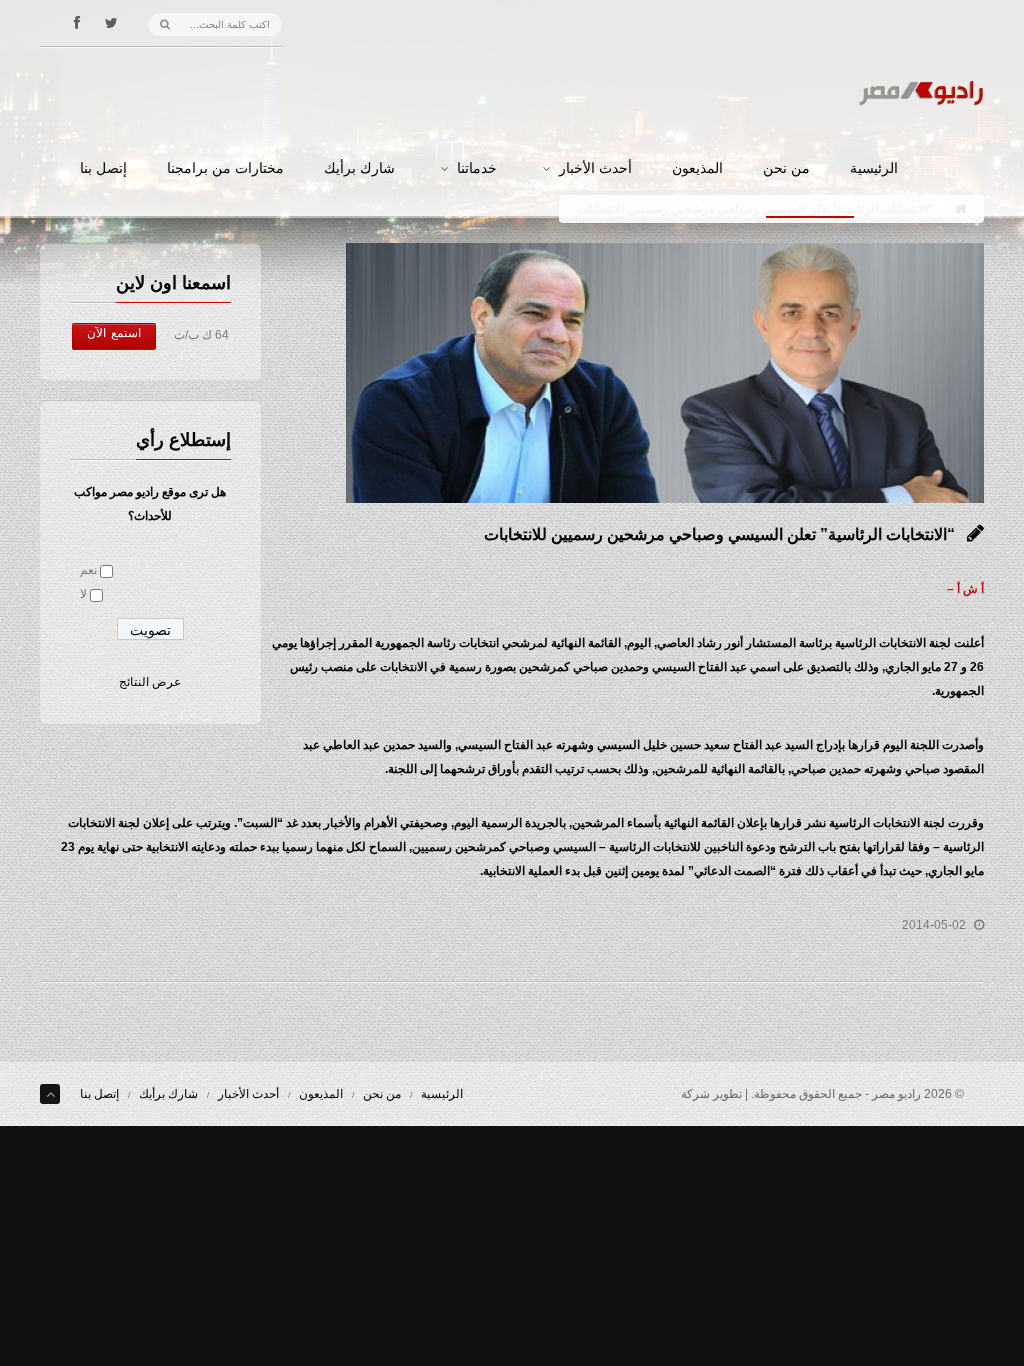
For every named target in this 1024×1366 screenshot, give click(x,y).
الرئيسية (874, 169)
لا (83, 594)
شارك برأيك (359, 169)
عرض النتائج (150, 682)
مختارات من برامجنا (225, 169)
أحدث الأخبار (595, 169)
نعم (88, 570)
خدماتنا (477, 169)
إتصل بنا (103, 169)
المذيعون (697, 169)
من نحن (786, 169)
